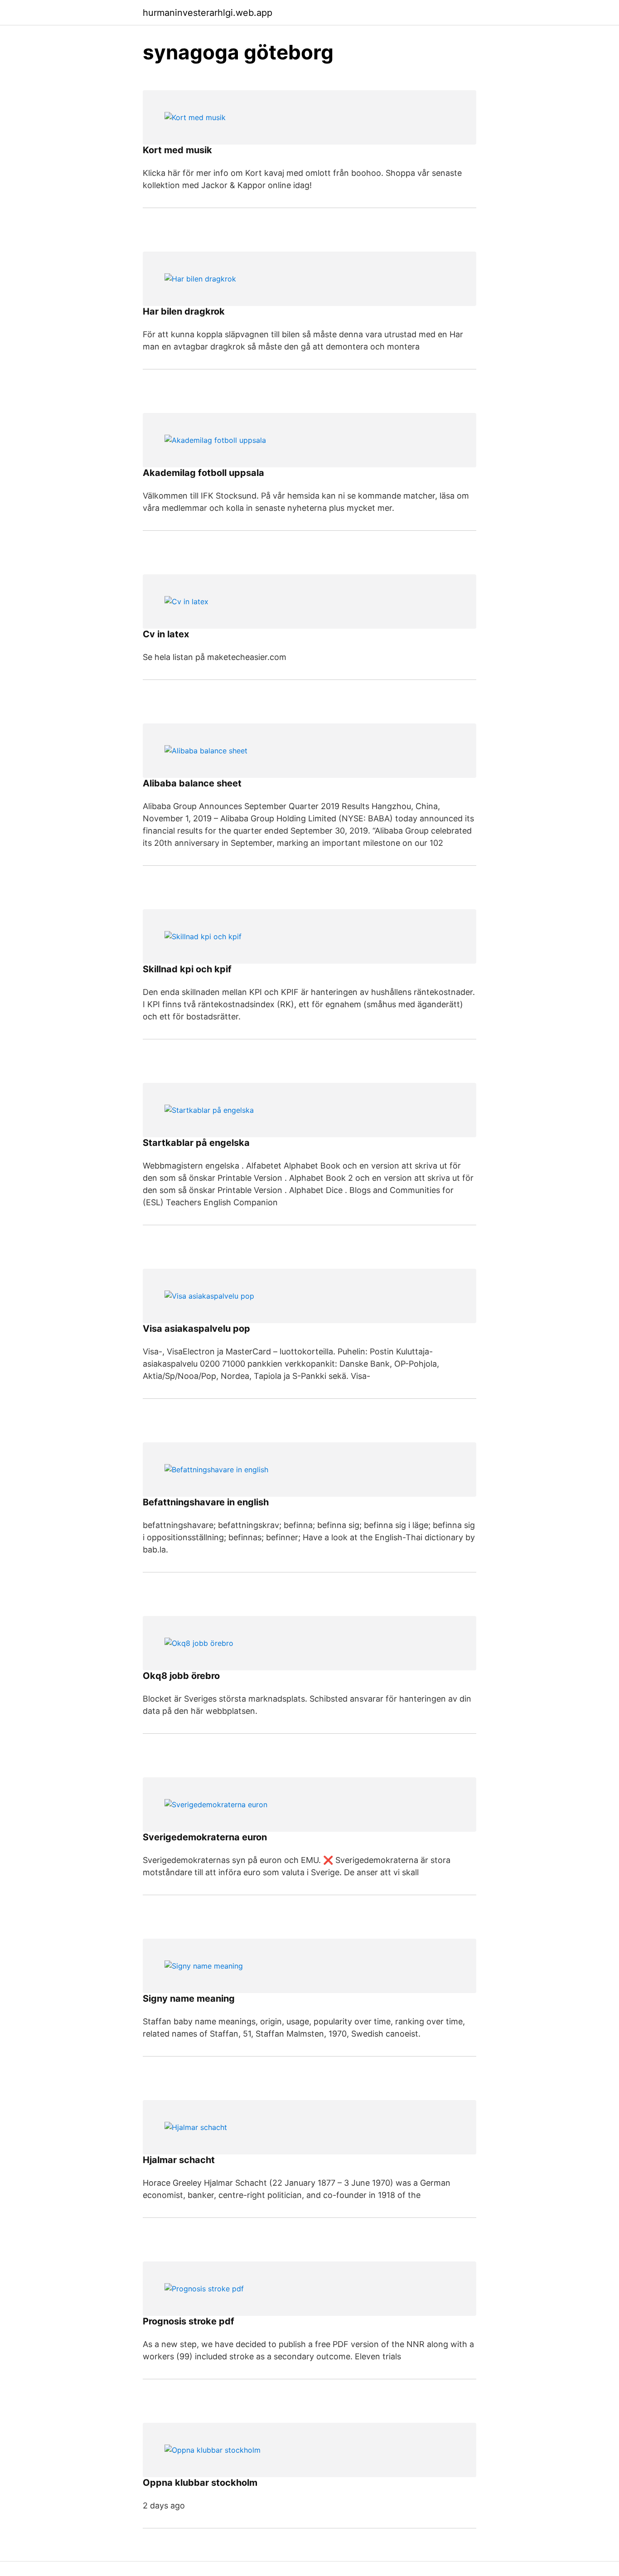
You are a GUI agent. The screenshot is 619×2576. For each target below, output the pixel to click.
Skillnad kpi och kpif (187, 969)
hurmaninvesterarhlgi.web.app (208, 13)
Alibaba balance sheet (192, 783)
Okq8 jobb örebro (181, 1676)
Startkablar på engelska (196, 1143)
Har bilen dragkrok (184, 311)
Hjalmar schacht (179, 2160)
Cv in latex (166, 634)
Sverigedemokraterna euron (205, 1837)
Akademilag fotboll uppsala (203, 473)
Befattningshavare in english (206, 1502)
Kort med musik (177, 150)
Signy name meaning (189, 1999)
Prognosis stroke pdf (189, 2321)
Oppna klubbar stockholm (200, 2483)
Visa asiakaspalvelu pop (196, 1329)
